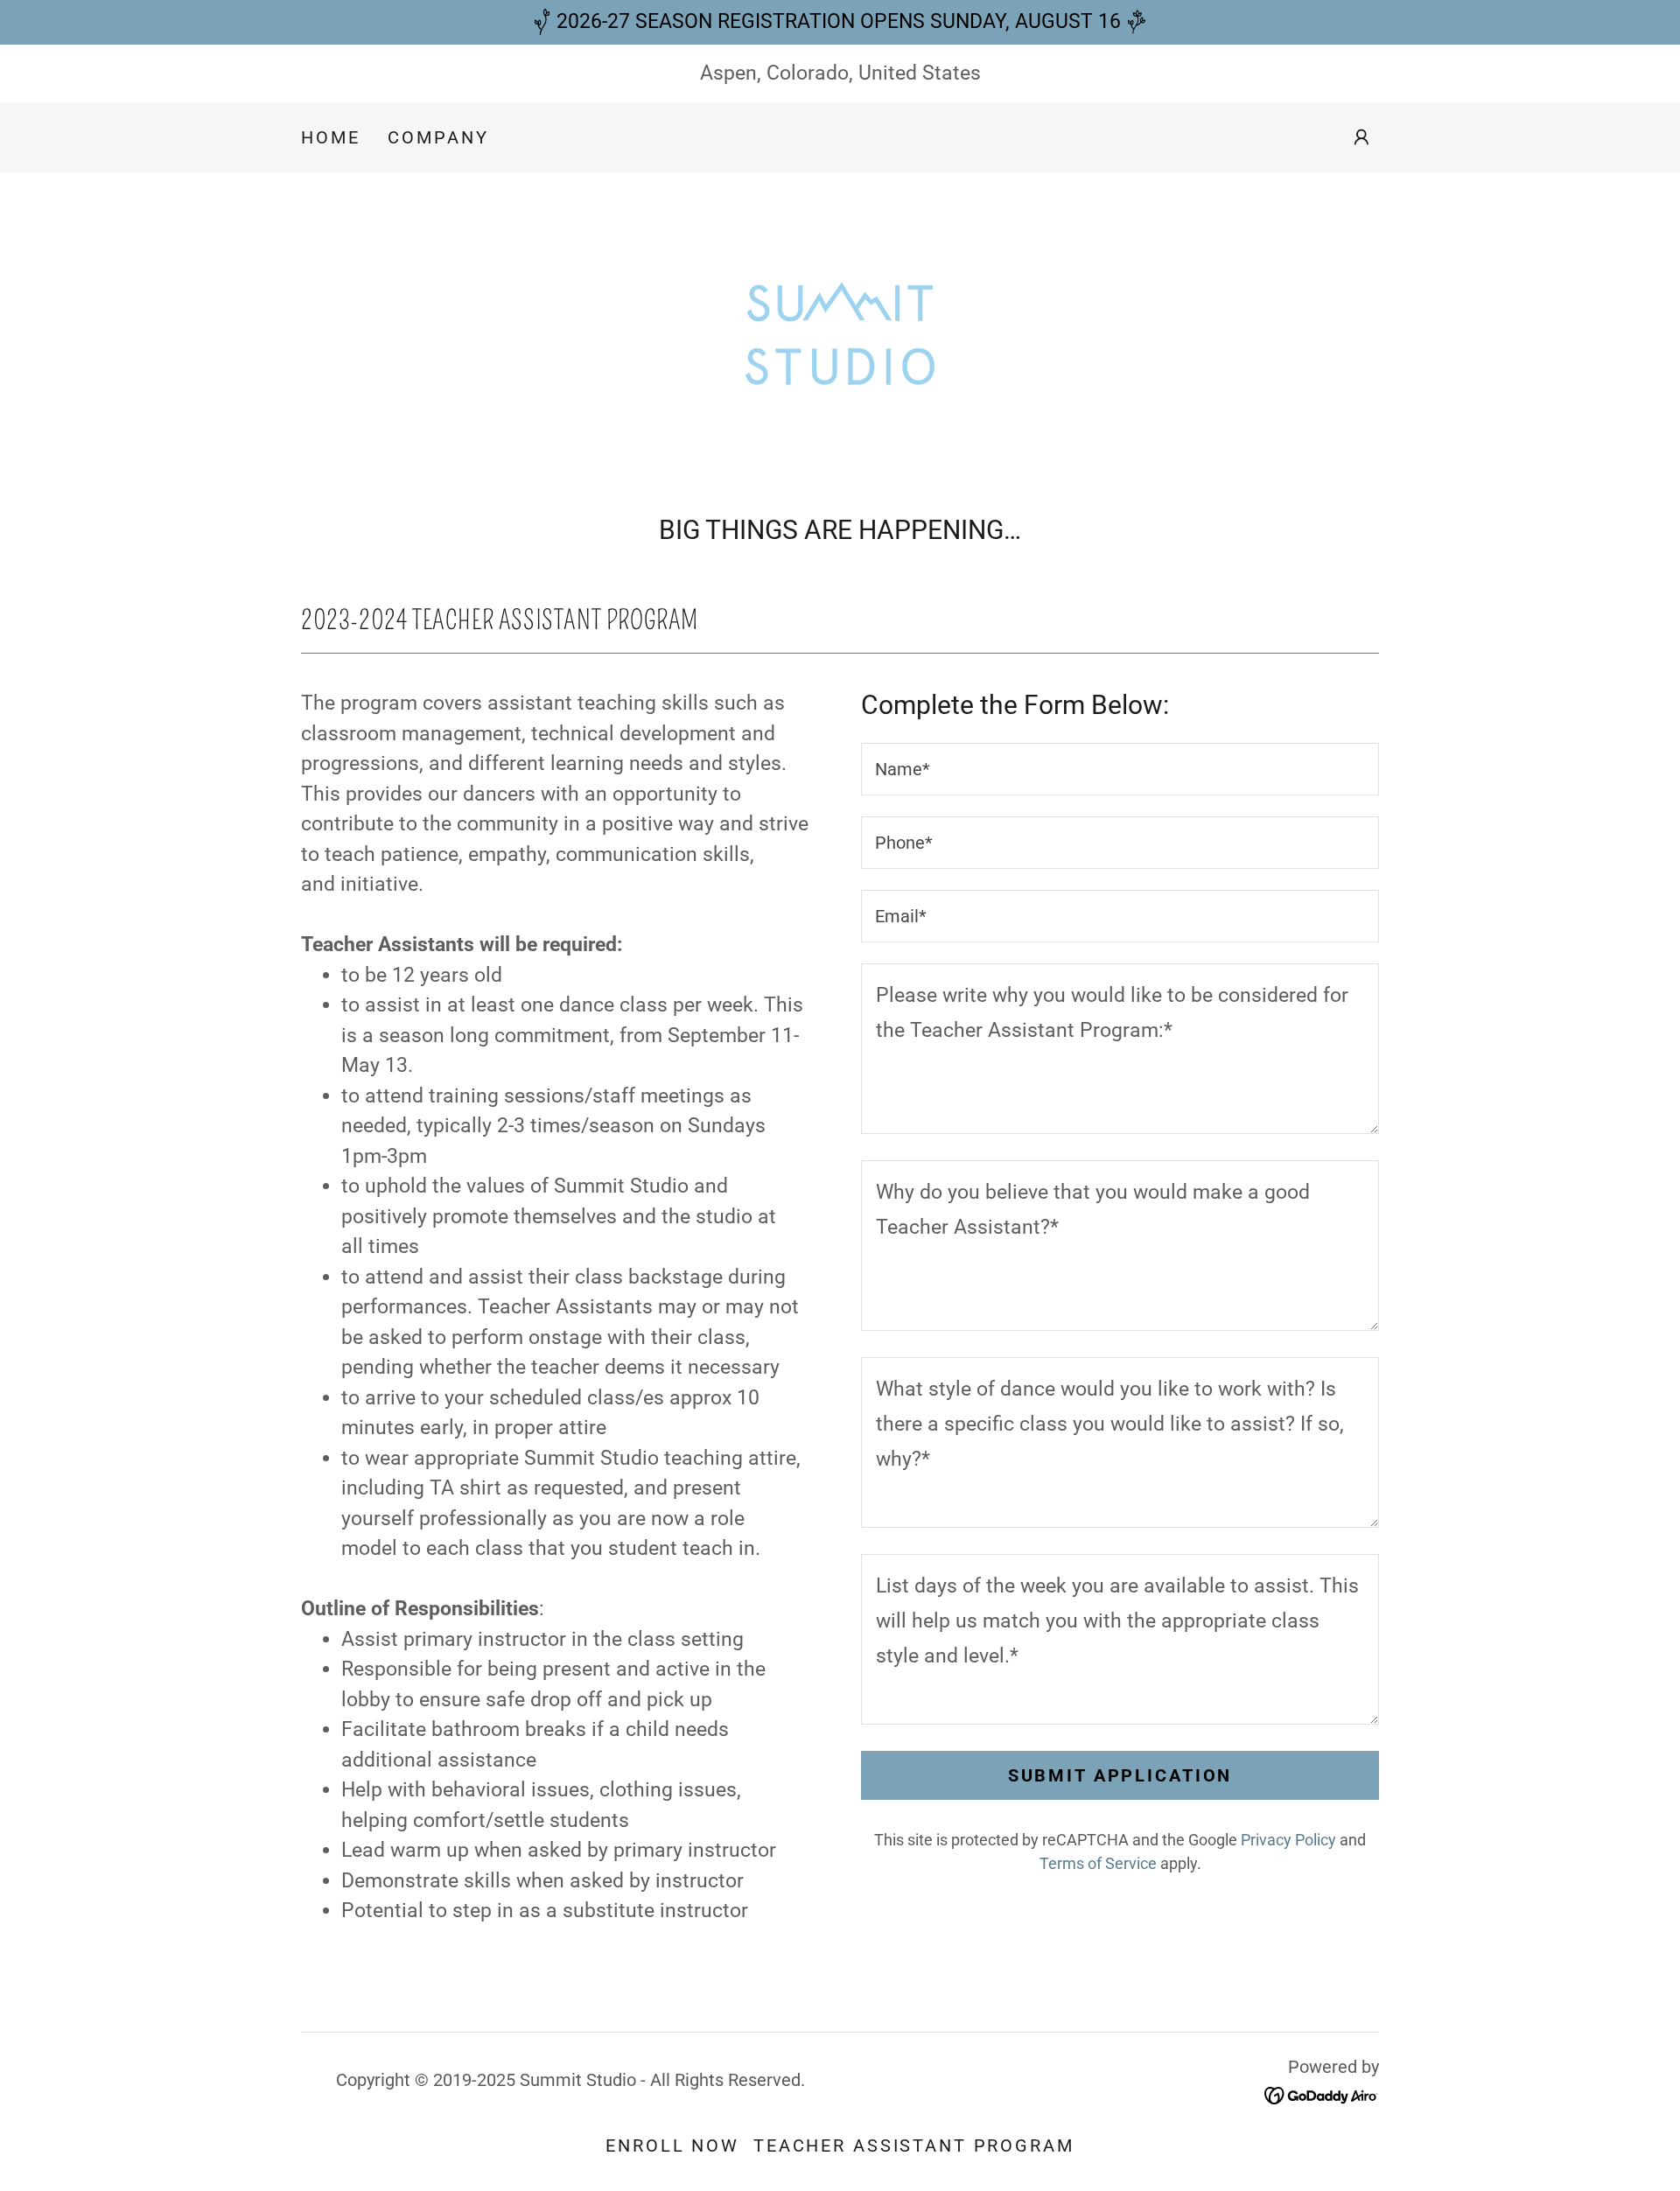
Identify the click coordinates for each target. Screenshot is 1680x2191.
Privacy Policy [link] (1288, 1840)
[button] (1361, 137)
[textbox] (1120, 769)
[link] (840, 332)
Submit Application (1120, 1775)
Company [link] (438, 137)
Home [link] (330, 137)
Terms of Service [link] (1098, 1863)
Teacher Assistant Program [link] (914, 2145)
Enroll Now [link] (672, 2145)
